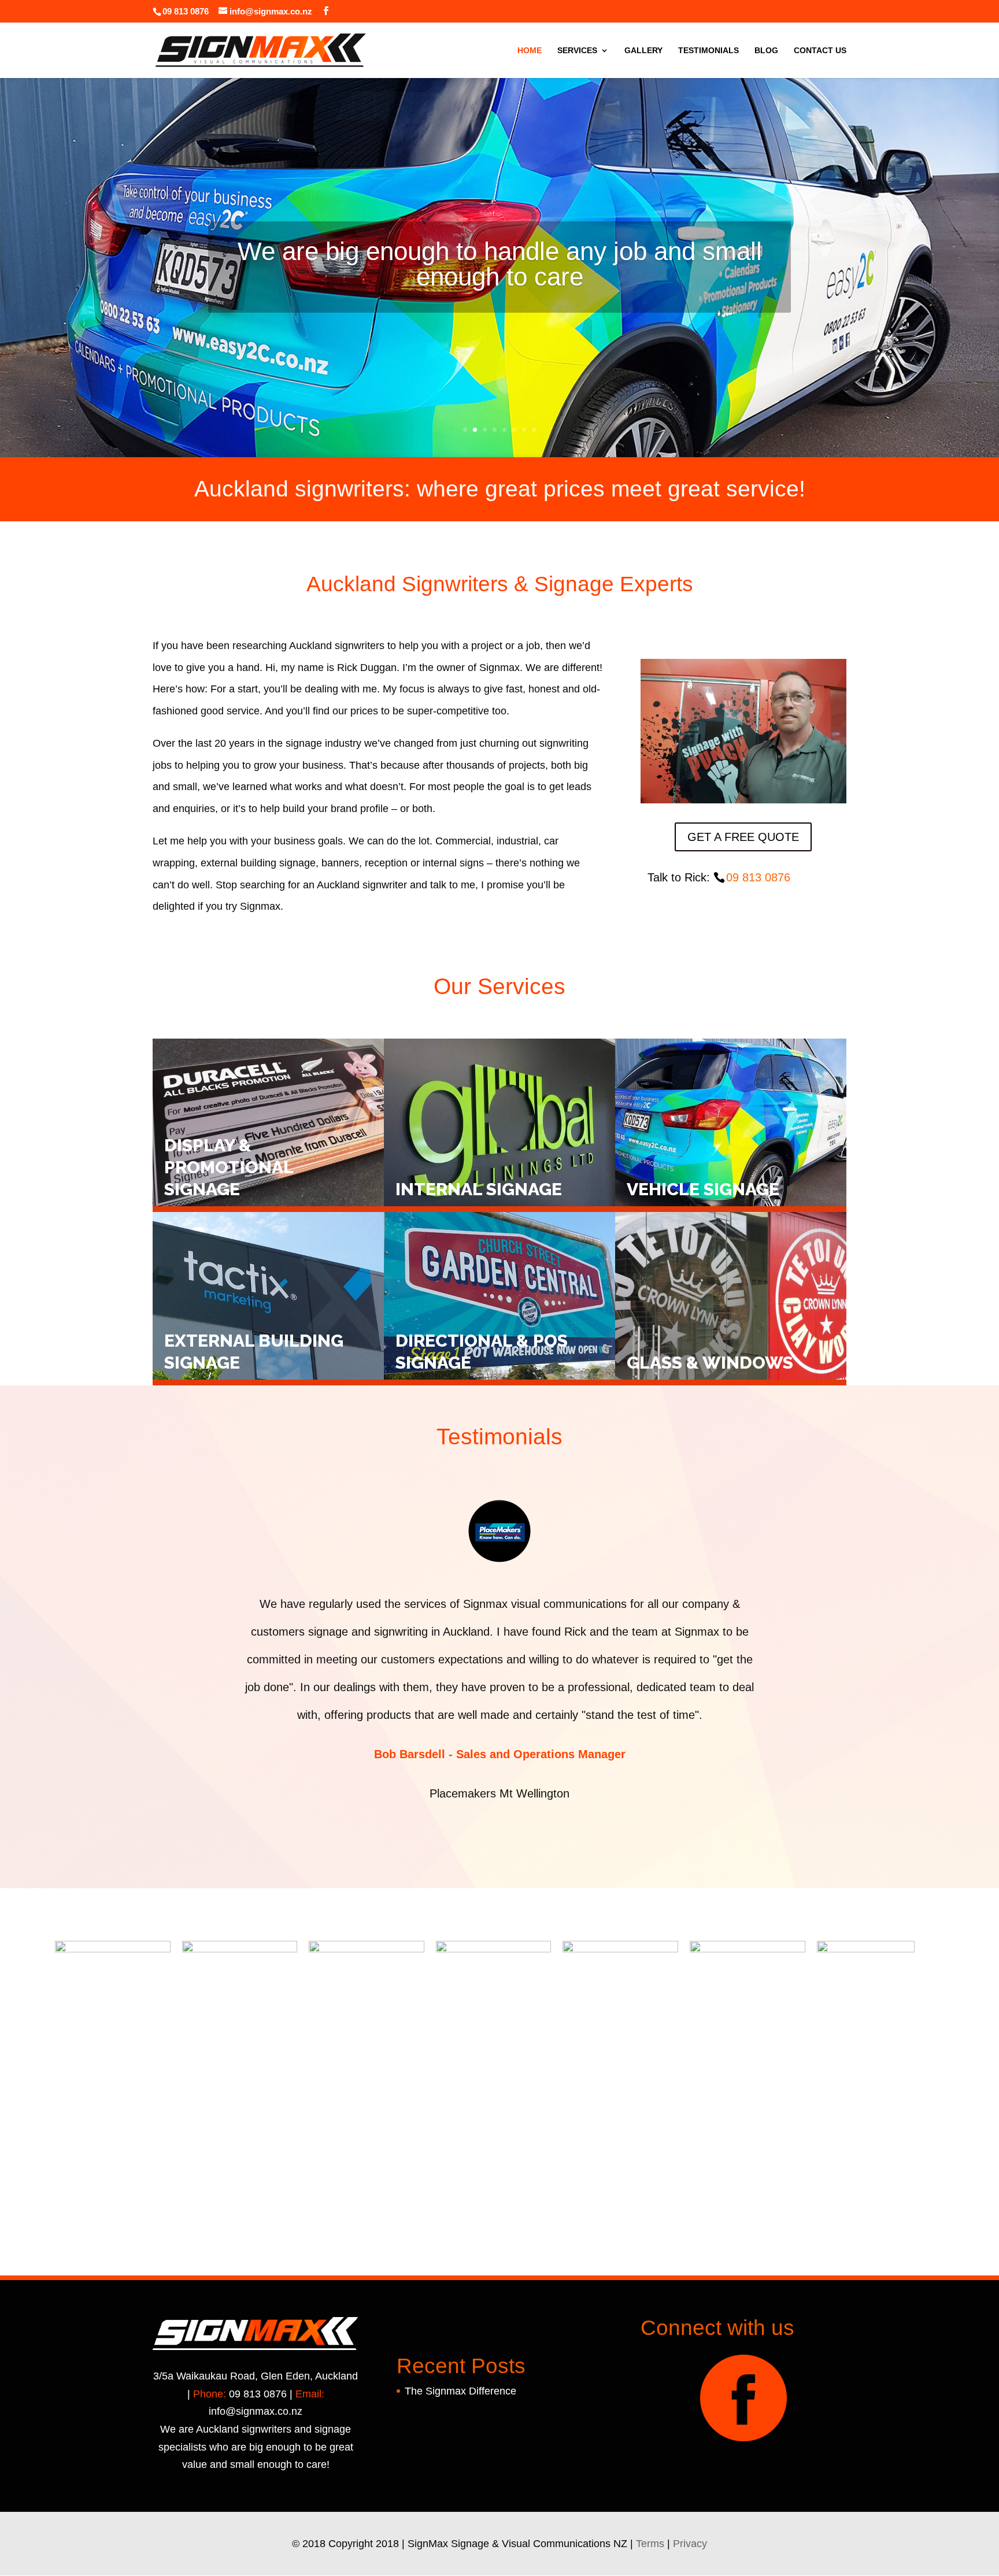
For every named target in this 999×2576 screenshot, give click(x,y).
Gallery (643, 51)
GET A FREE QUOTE (743, 837)
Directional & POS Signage (482, 1352)
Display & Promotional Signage (229, 1167)
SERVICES (577, 51)
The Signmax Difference (460, 2391)
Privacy (690, 2544)
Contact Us (820, 51)
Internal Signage (479, 1189)
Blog (766, 51)
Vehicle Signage (703, 1189)
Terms (650, 2544)
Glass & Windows (710, 1363)
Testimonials (708, 51)
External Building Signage (254, 1352)
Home (530, 51)
